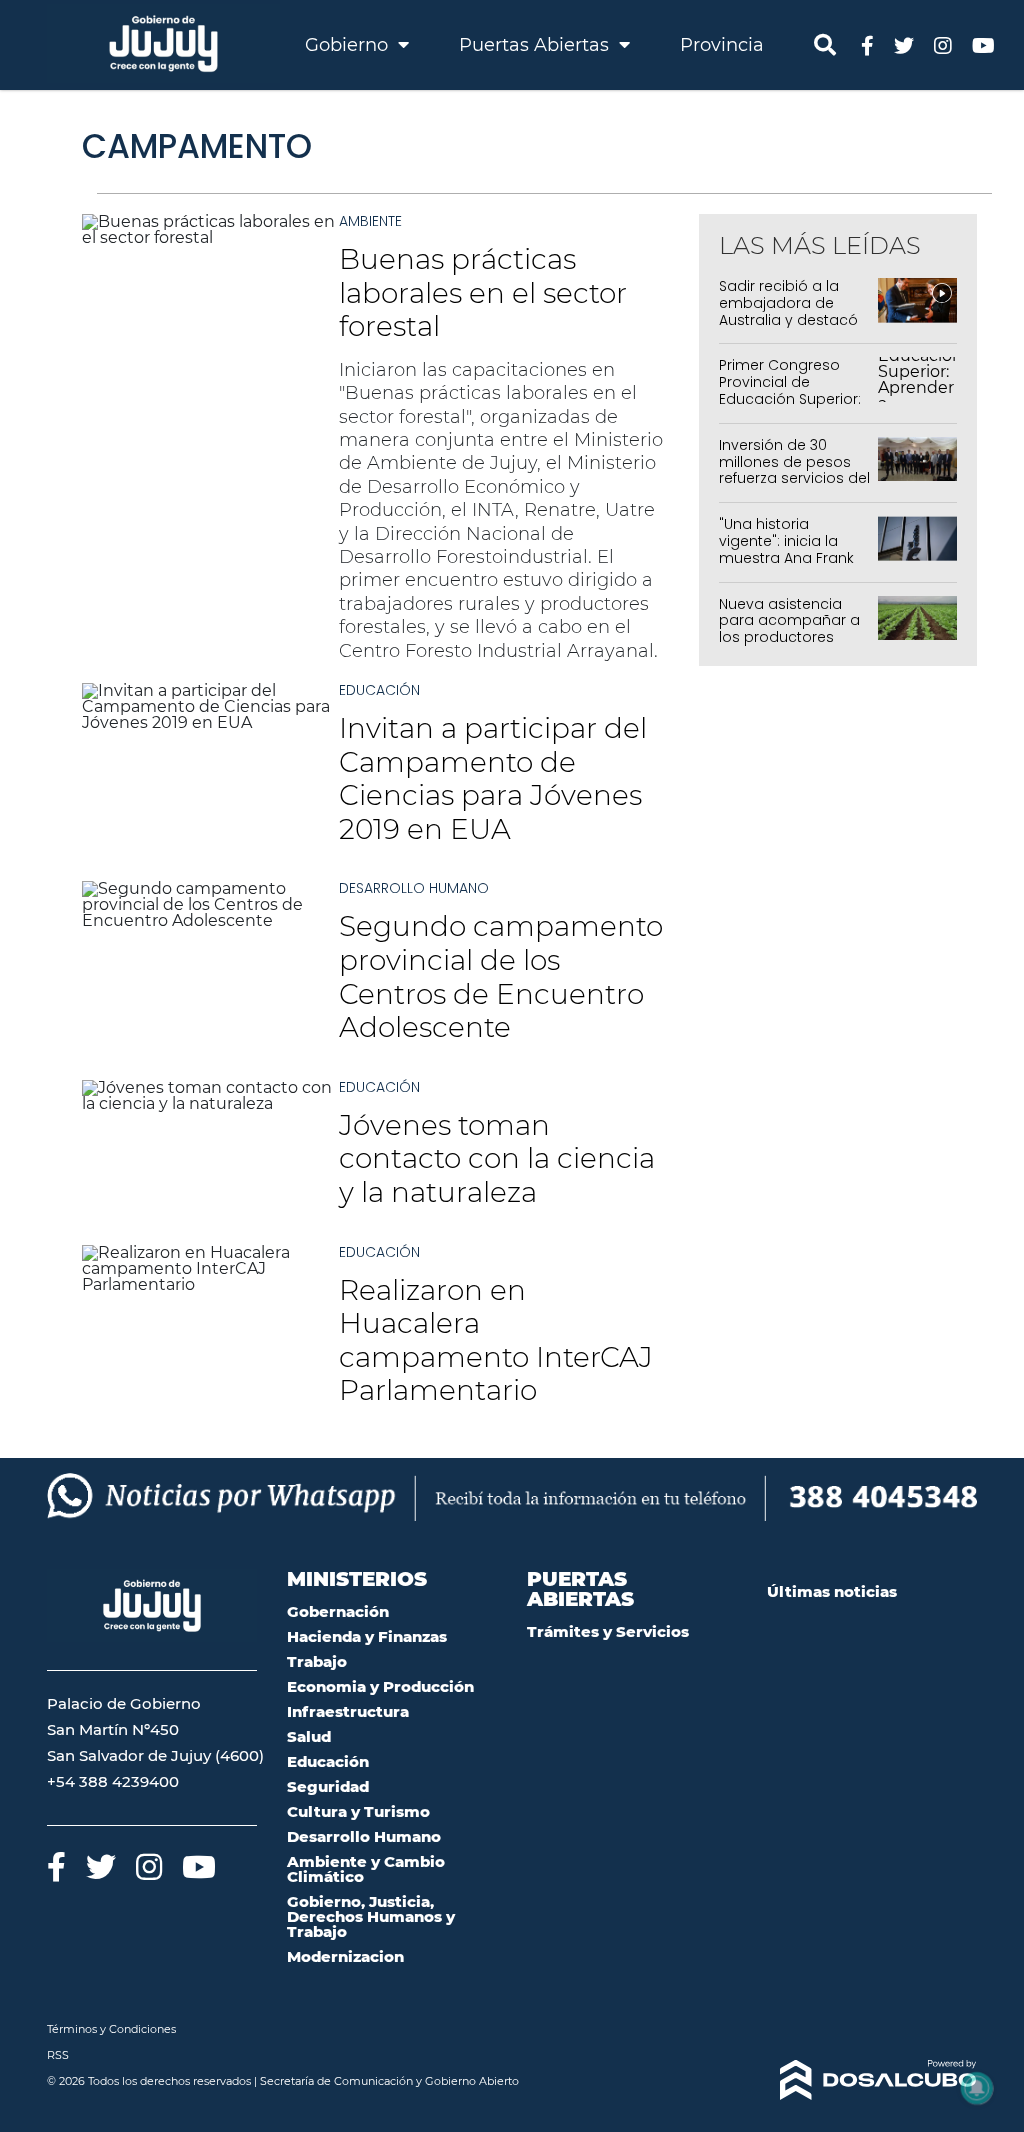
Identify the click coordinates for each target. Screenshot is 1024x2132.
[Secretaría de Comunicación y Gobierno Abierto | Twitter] (904, 44)
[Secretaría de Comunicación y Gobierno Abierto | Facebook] (867, 44)
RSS (58, 2055)
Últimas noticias (832, 1591)
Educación (379, 690)
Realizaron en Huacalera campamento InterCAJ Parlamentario (496, 1340)
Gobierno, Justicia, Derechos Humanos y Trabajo (371, 1916)
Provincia (722, 45)
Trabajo (317, 1661)
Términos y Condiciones (111, 2029)
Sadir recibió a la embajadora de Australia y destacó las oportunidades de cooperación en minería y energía (788, 328)
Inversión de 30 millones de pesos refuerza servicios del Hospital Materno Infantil (794, 478)
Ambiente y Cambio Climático (366, 1869)
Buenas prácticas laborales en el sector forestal (483, 292)
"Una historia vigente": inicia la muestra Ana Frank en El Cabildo (786, 549)
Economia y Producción (380, 1686)
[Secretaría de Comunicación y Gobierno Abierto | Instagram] (943, 44)
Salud (309, 1736)
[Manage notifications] (977, 2088)
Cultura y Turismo (358, 1811)
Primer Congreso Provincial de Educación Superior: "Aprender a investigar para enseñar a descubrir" (794, 407)
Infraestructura (348, 1711)
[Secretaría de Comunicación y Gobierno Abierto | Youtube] (983, 44)
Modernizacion (345, 1956)
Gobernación (338, 1611)
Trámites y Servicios (608, 1631)
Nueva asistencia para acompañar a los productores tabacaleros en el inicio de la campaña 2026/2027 (793, 646)
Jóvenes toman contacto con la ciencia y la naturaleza (497, 1158)
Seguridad (328, 1786)
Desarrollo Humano (414, 888)
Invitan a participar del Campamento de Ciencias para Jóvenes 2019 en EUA (493, 778)
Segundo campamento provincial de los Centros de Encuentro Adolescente (501, 976)
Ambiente (370, 221)
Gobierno (349, 45)
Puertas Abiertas (536, 45)
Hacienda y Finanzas (367, 1636)
